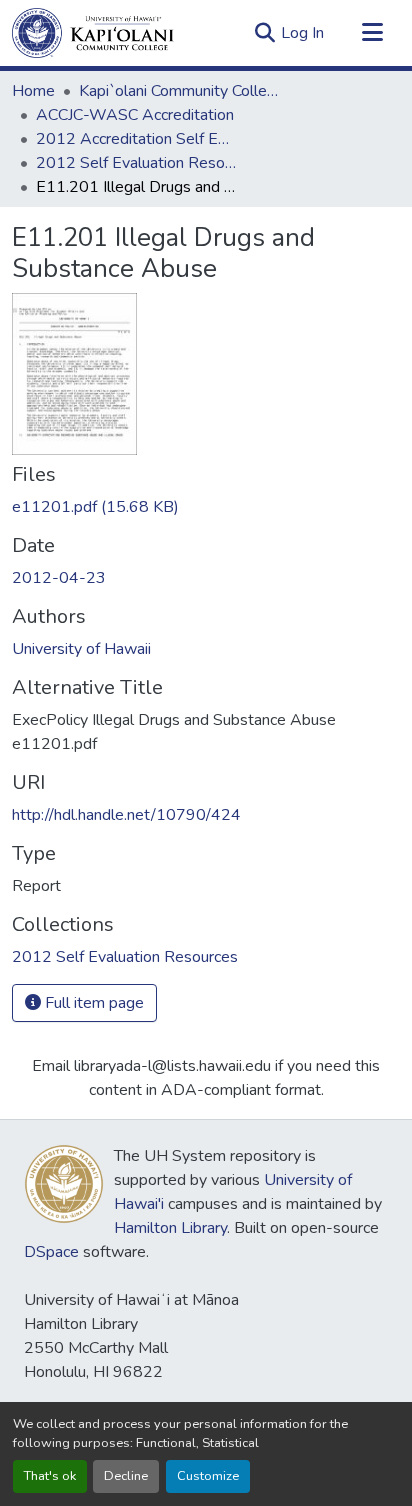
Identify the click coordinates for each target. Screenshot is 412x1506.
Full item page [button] (92, 1003)
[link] (206, 507)
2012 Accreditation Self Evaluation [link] (136, 139)
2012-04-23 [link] (59, 578)
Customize (208, 1476)
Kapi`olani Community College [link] (179, 91)
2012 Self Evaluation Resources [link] (136, 163)
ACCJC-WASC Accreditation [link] (135, 115)
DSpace (51, 1252)
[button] (93, 33)
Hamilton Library (170, 1228)
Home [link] (33, 91)
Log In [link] (302, 33)
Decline (126, 1476)
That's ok (50, 1476)
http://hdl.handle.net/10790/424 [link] (126, 815)
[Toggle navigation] (372, 33)
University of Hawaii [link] (81, 649)
